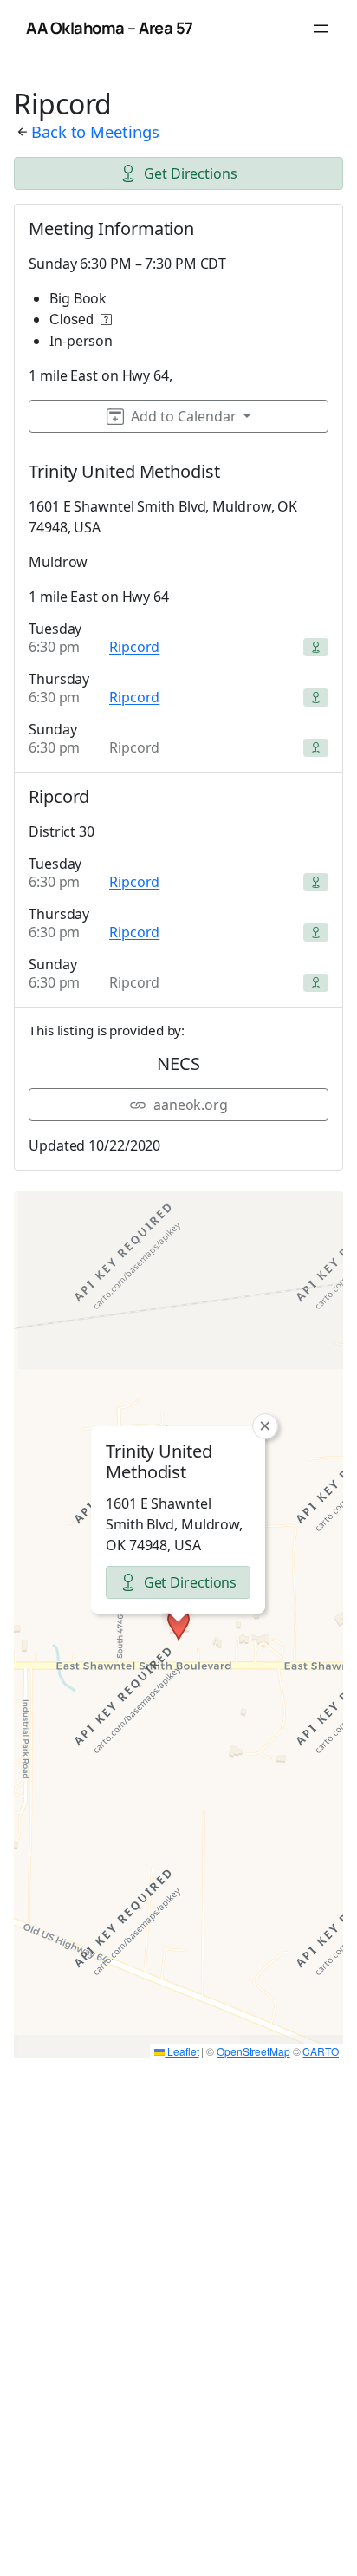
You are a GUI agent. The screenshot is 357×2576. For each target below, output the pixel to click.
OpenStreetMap (253, 2051)
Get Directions (191, 173)
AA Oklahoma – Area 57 (110, 28)
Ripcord (134, 647)
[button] (178, 1625)
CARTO (321, 2051)
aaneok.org (191, 1105)
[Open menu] (321, 29)
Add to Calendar (184, 416)
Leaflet (182, 2051)
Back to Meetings (95, 131)
